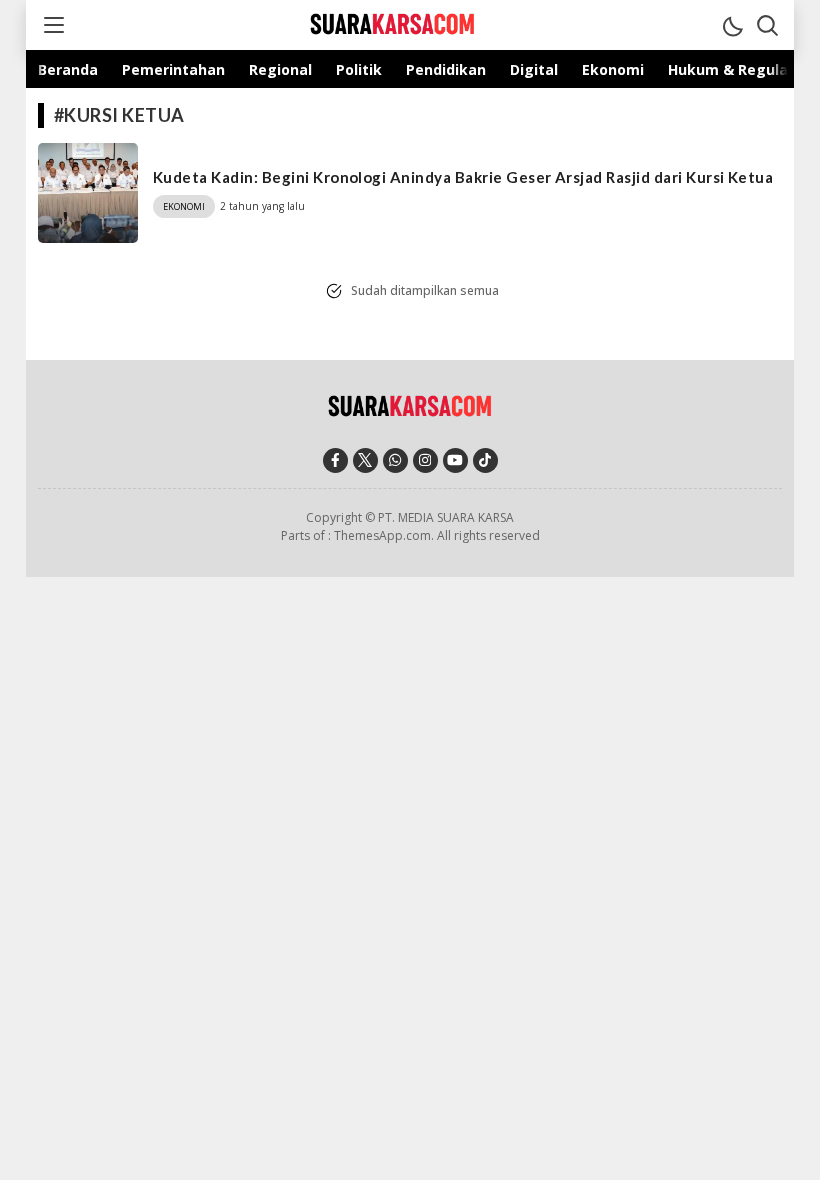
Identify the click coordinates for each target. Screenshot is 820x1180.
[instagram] (425, 460)
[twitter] (365, 460)
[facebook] (335, 460)
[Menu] (53, 25)
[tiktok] (485, 460)
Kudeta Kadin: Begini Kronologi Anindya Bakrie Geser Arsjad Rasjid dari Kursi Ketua (463, 177)
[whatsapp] (395, 460)
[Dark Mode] (732, 25)
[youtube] (455, 460)
